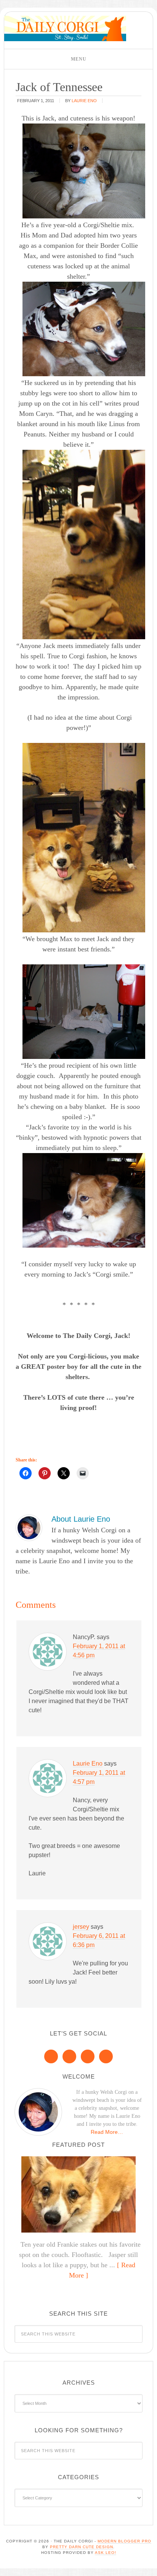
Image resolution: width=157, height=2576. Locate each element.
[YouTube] (106, 2056)
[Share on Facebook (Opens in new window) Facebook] (26, 1473)
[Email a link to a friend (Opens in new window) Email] (83, 1473)
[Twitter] (88, 2056)
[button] (78, 59)
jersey (81, 1927)
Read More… (107, 2132)
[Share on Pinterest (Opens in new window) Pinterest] (45, 1473)
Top (148, 2566)
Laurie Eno (88, 1764)
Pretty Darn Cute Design (82, 2547)
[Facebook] (51, 2056)
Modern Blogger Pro (124, 2541)
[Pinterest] (69, 2056)
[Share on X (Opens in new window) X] (64, 1473)
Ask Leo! (106, 2553)
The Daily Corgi (65, 28)
